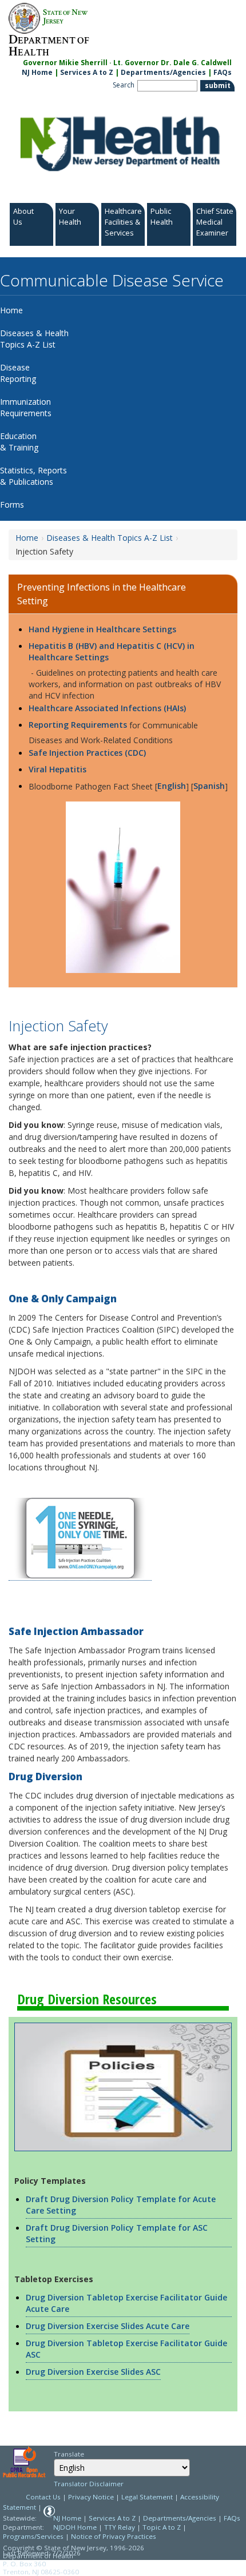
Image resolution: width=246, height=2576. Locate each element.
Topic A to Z (162, 2527)
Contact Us (43, 2497)
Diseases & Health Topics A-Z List (110, 538)
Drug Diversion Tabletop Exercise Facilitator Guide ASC (126, 2349)
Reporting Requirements (78, 725)
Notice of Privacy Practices (114, 2536)
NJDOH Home (75, 2527)
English (172, 786)
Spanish (209, 786)
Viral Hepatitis (57, 769)
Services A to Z (87, 72)
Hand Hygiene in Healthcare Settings (102, 629)
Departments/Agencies (163, 72)
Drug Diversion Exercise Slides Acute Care (108, 2326)
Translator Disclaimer (89, 2484)
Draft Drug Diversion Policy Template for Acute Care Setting (121, 2205)
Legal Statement (147, 2497)
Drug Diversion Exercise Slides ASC (93, 2372)
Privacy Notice (91, 2497)
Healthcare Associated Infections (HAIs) (107, 708)
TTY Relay (120, 2527)
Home (27, 538)
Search (124, 85)
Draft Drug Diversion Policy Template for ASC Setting (117, 2233)
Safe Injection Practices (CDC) (88, 753)
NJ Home (37, 72)
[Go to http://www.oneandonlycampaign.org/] (80, 1539)
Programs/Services (33, 2536)
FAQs (223, 72)
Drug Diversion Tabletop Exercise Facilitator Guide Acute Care (126, 2303)
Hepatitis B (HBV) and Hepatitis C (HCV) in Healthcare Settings (112, 651)
